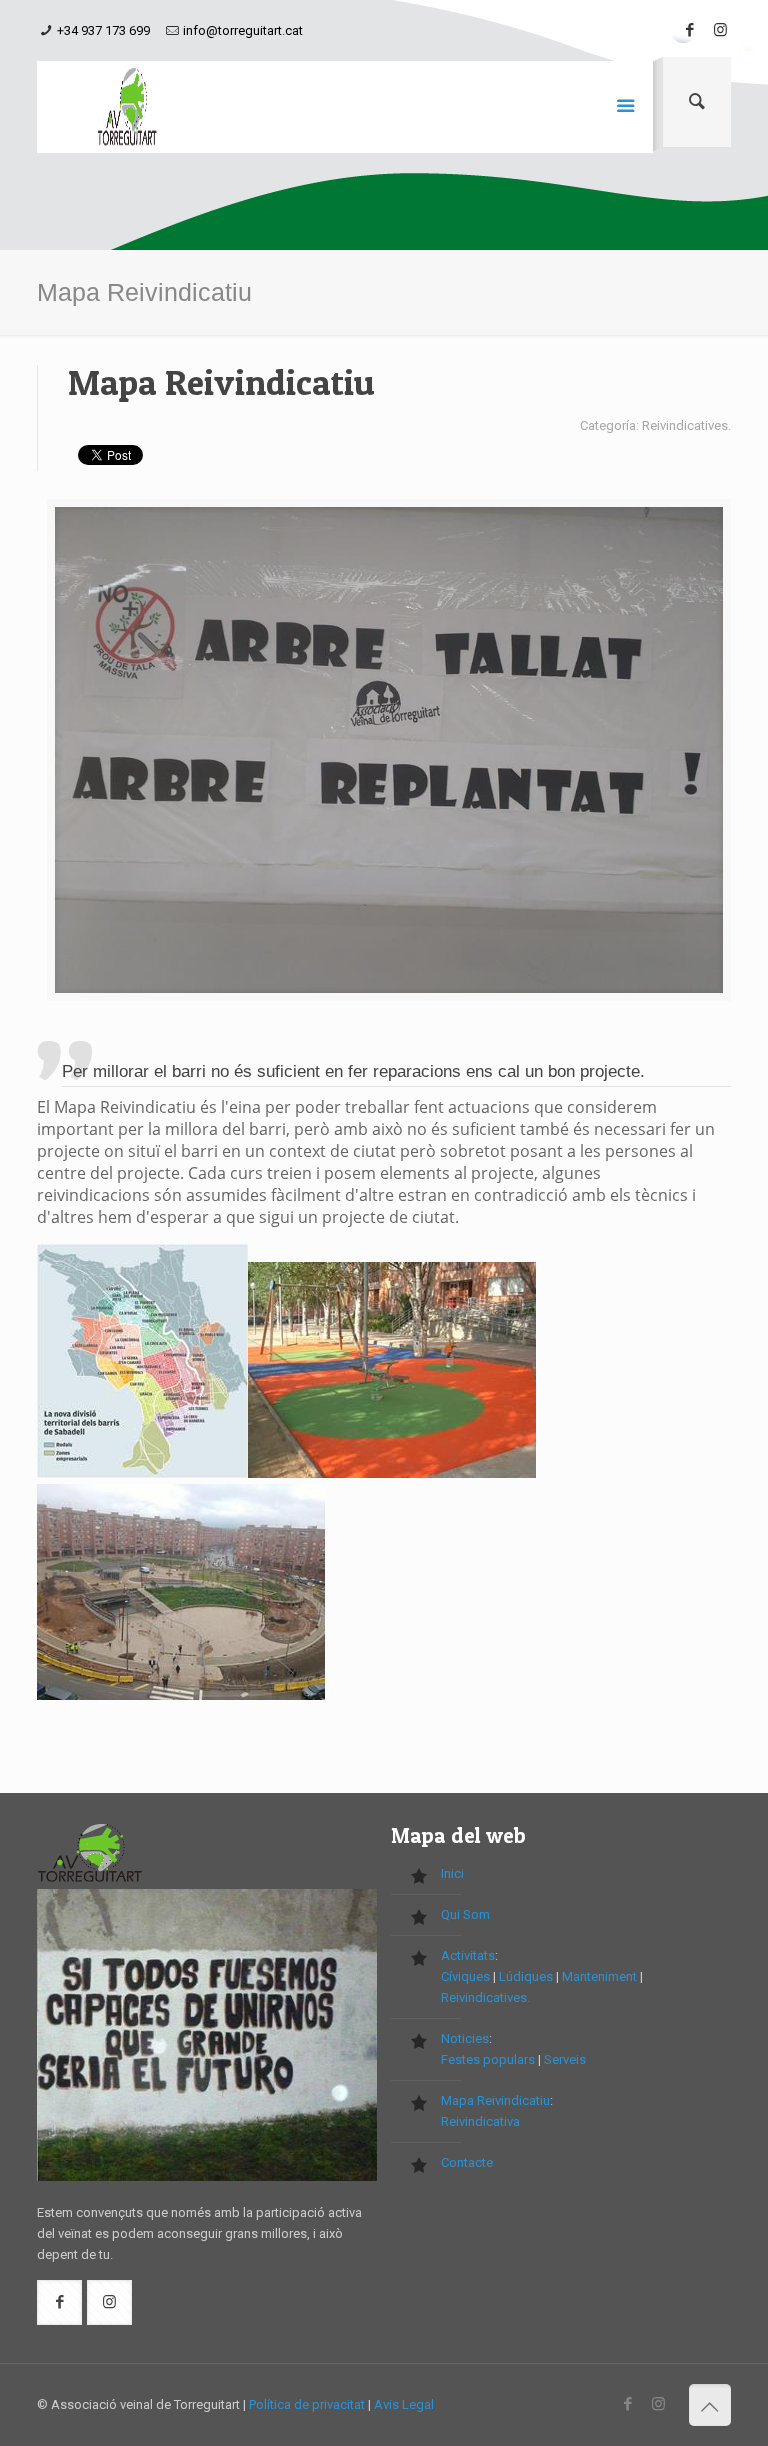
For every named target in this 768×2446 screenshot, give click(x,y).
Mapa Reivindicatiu (495, 2100)
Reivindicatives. (485, 1997)
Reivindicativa (480, 2121)
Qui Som (465, 1914)
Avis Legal (404, 2404)
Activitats (468, 1955)
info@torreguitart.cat (243, 30)
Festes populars (488, 2059)
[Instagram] (720, 30)
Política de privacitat (307, 2404)
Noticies (465, 2038)
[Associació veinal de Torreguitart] (127, 107)
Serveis (565, 2059)
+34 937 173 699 (103, 30)
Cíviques (465, 1976)
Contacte (467, 2162)
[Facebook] (690, 30)
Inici (452, 1873)
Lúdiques (526, 1976)
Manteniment (599, 1976)
